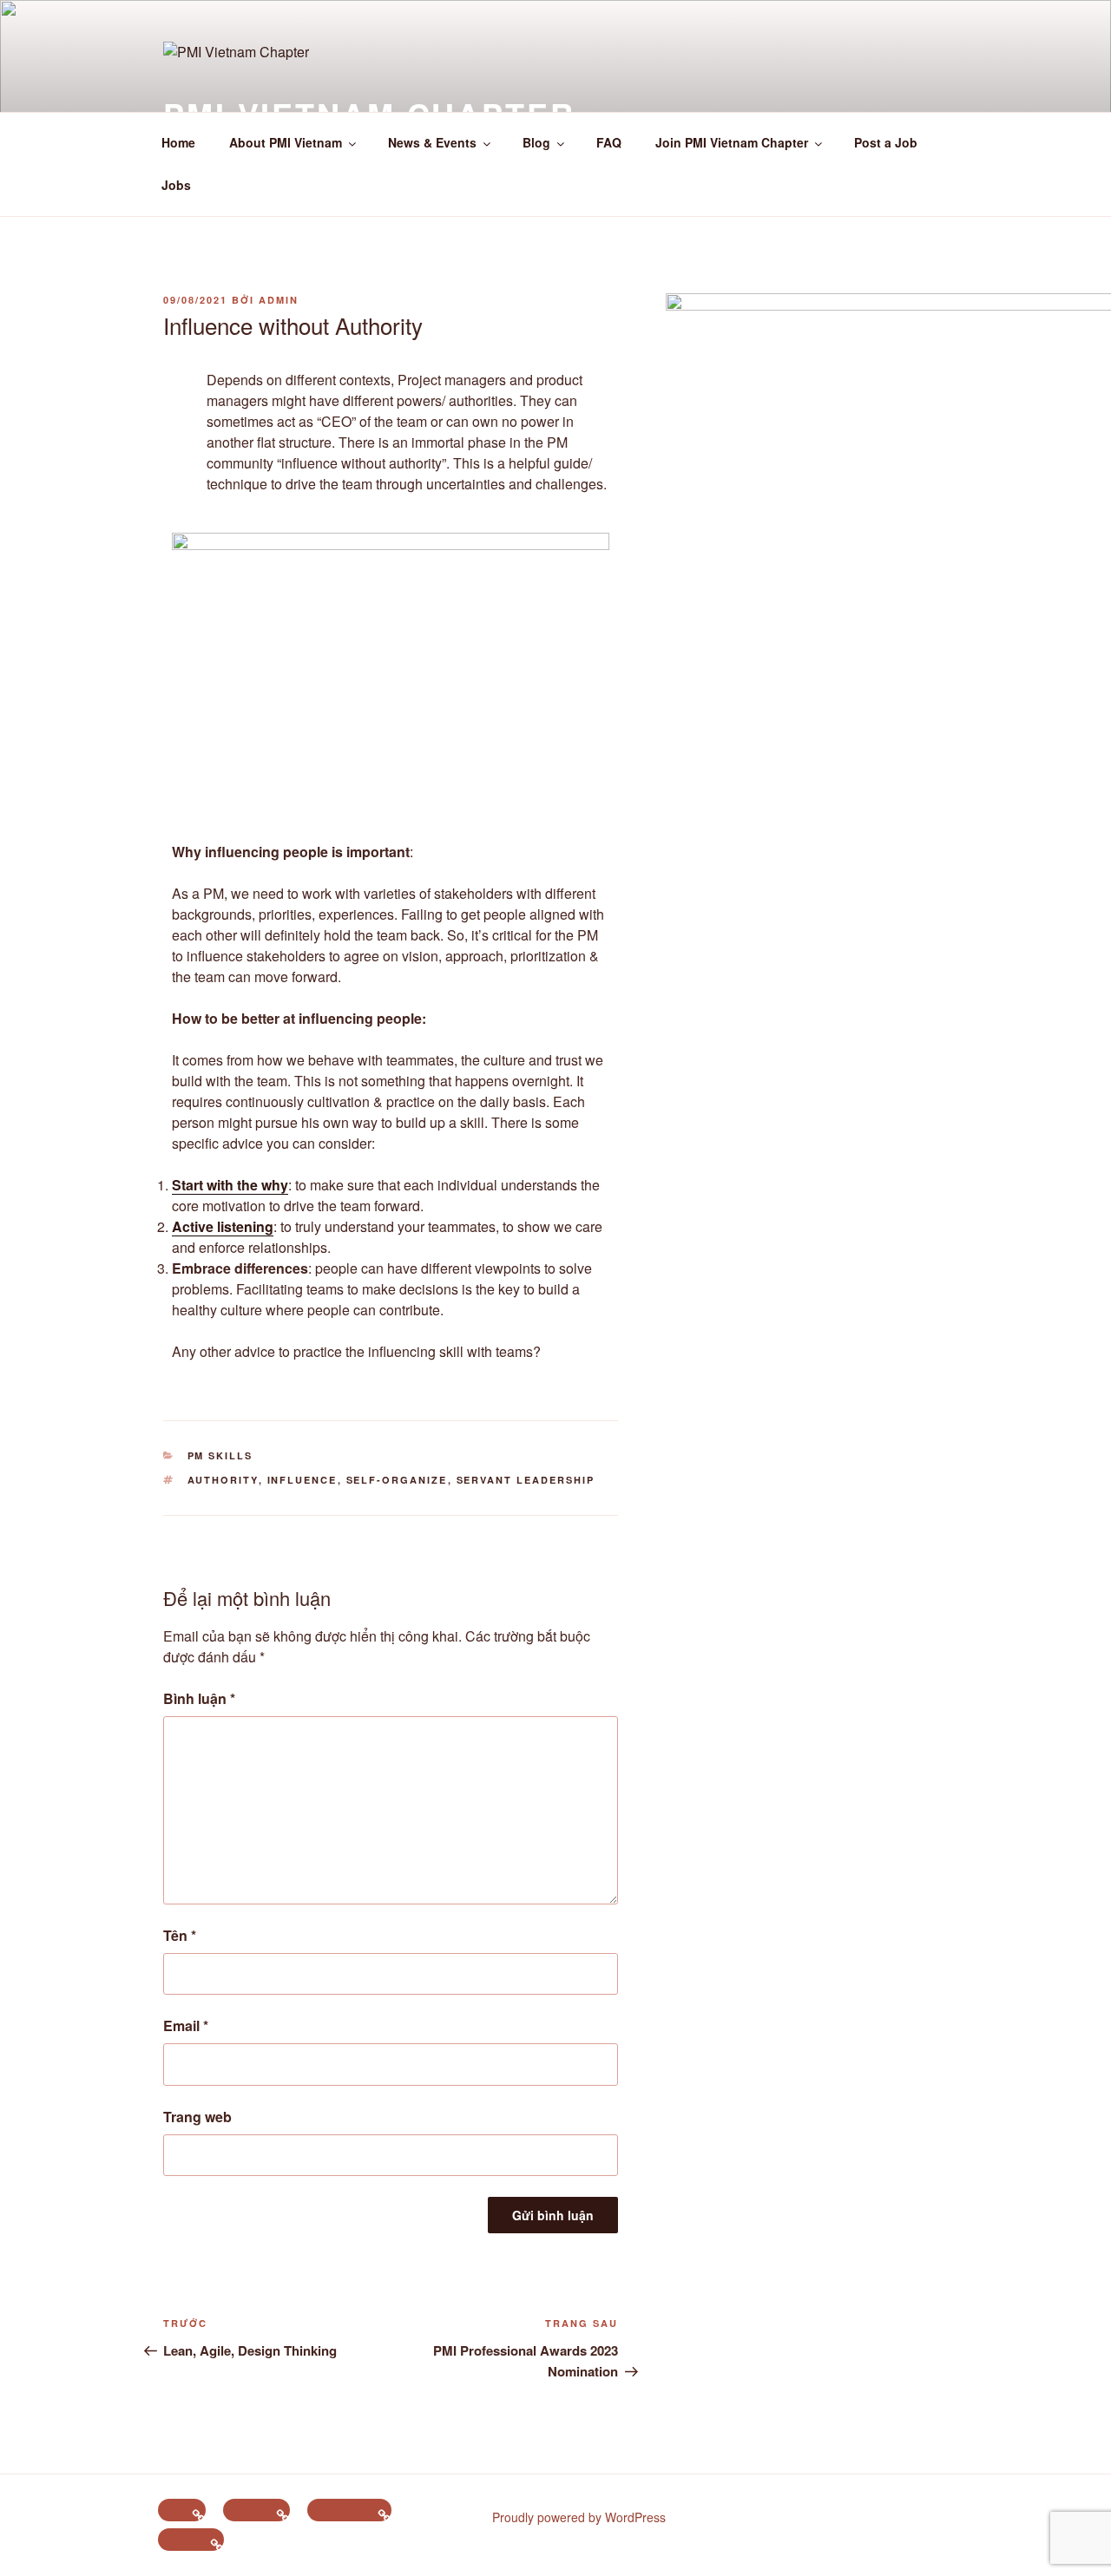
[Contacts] (256, 2510)
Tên (180, 1935)
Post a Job (886, 142)
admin (279, 300)
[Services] (191, 2540)
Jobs (176, 185)
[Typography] (349, 2510)
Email (186, 2025)
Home (178, 142)
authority (223, 1480)
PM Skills (220, 1455)
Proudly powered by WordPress (579, 2517)
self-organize (397, 1480)
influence (302, 1480)
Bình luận (199, 1698)
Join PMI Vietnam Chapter (732, 142)
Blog (536, 142)
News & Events (432, 142)
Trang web (197, 2117)
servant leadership (526, 1480)
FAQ (609, 142)
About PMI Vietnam (286, 142)
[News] (182, 2510)
